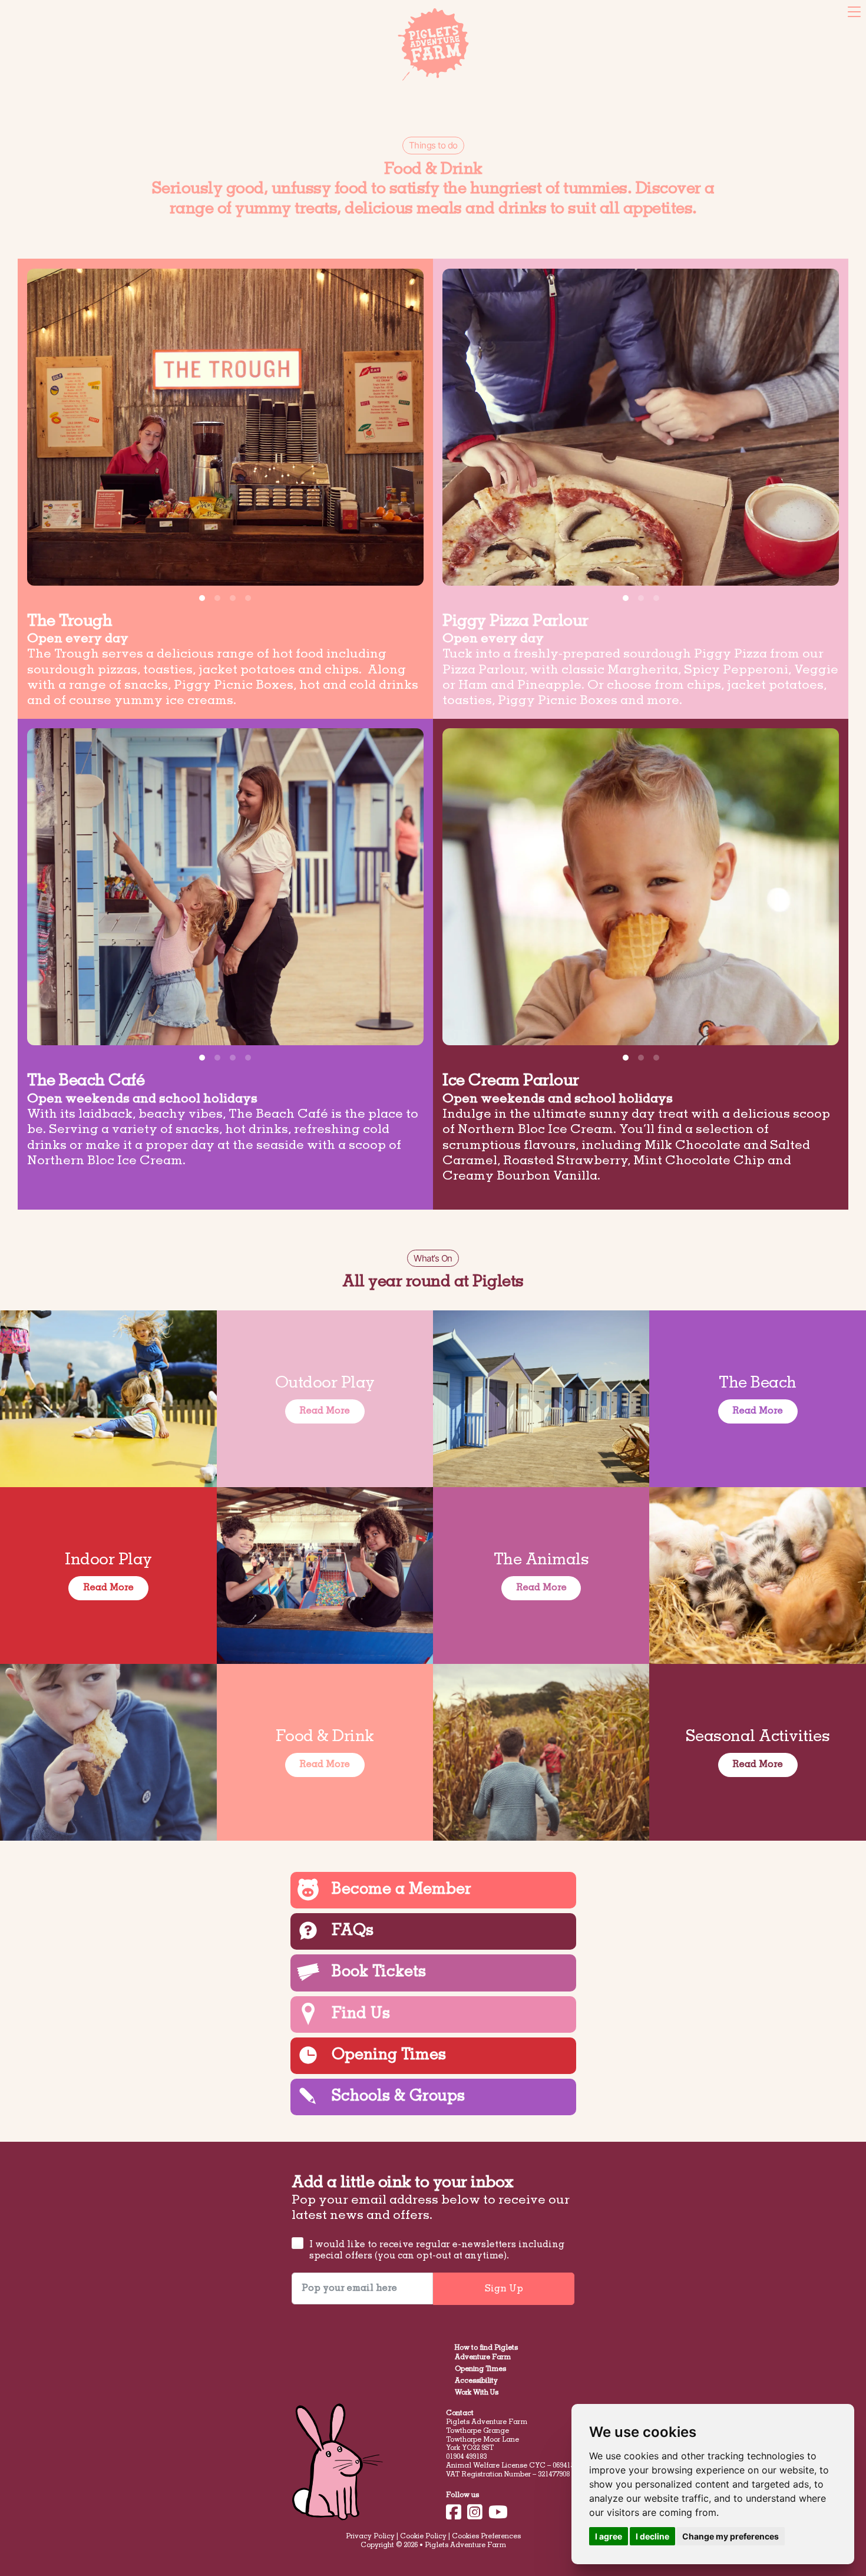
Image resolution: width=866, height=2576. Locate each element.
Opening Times (480, 2369)
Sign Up (504, 2289)
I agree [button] (609, 2536)
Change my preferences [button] (731, 2536)
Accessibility (476, 2381)
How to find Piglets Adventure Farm (486, 2353)
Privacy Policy (370, 2537)
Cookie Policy (423, 2537)
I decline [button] (652, 2536)
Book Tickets (35, 11)
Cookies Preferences (486, 2537)
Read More (325, 1411)
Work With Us (477, 2393)
